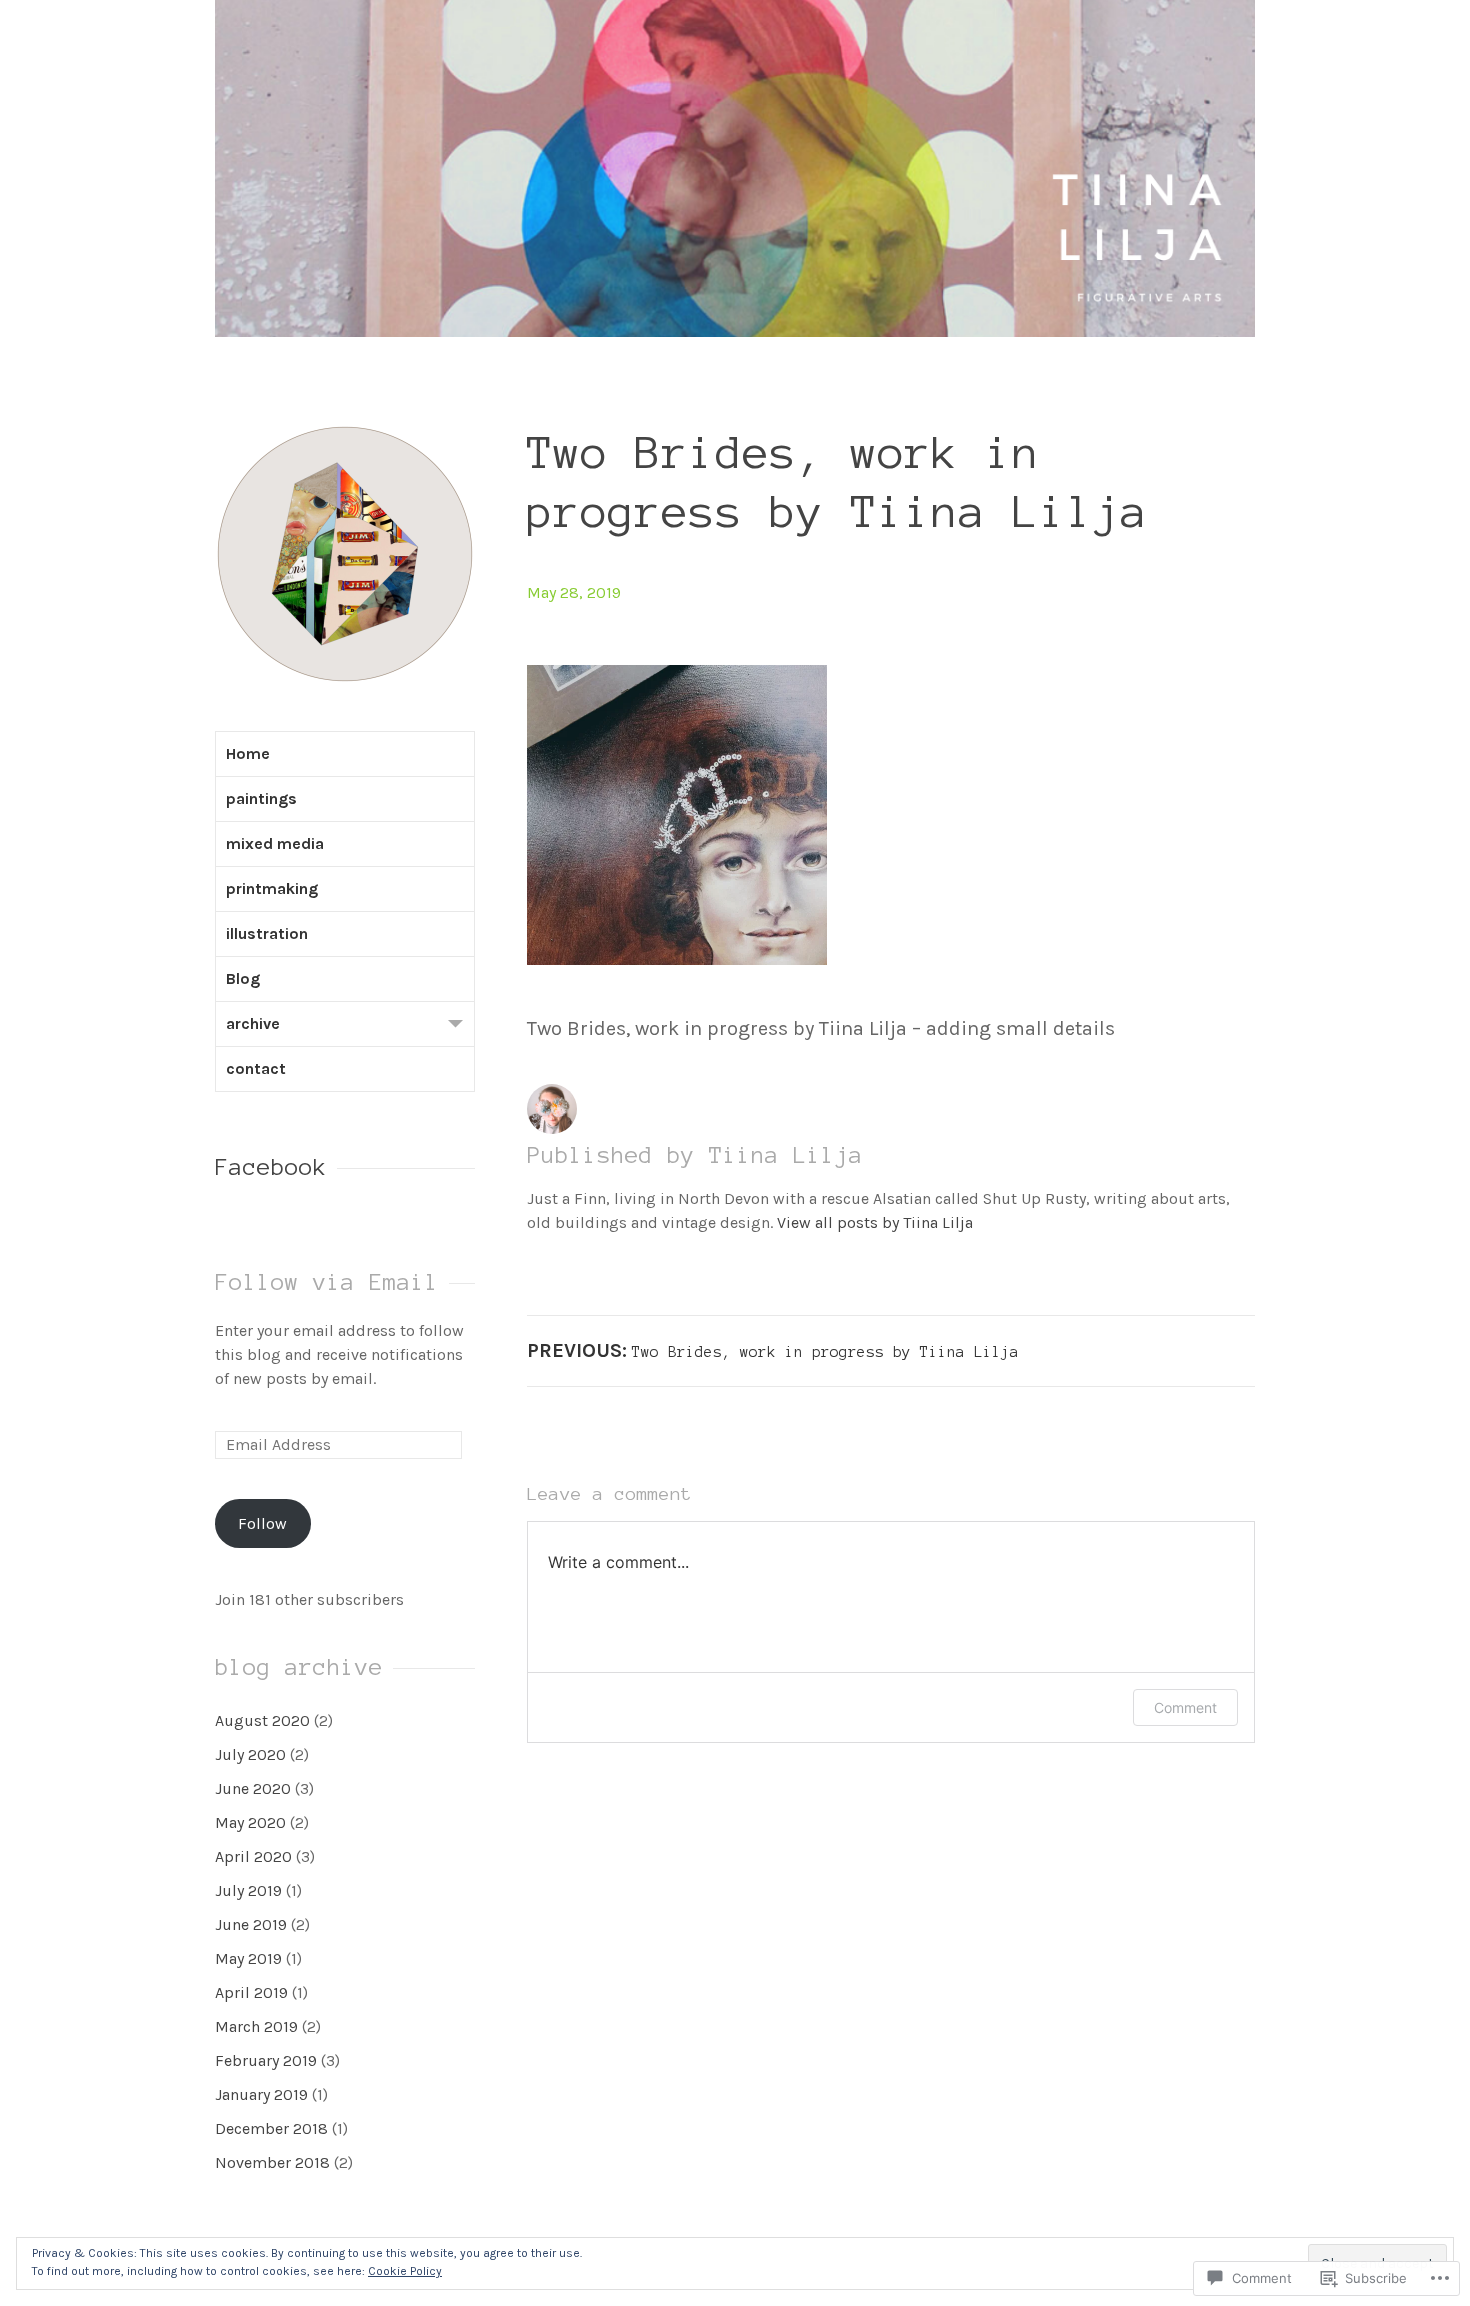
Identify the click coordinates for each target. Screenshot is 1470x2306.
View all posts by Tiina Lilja (875, 1222)
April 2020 (253, 1856)
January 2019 (261, 2094)
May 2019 (248, 1958)
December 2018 (271, 2128)
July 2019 (248, 1890)
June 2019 (251, 1924)
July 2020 (250, 1754)
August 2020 (262, 1720)
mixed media (275, 843)
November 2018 (272, 2162)
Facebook (271, 1167)
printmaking (272, 888)
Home (248, 753)
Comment (1185, 1707)
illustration (267, 933)
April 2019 (251, 1992)
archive (253, 1023)
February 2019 (266, 2060)
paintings (261, 798)
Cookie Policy (405, 2271)
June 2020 (253, 1788)
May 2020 (250, 1822)
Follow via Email (327, 1282)
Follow (262, 1523)
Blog (243, 978)
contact (256, 1068)
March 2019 (256, 2026)
